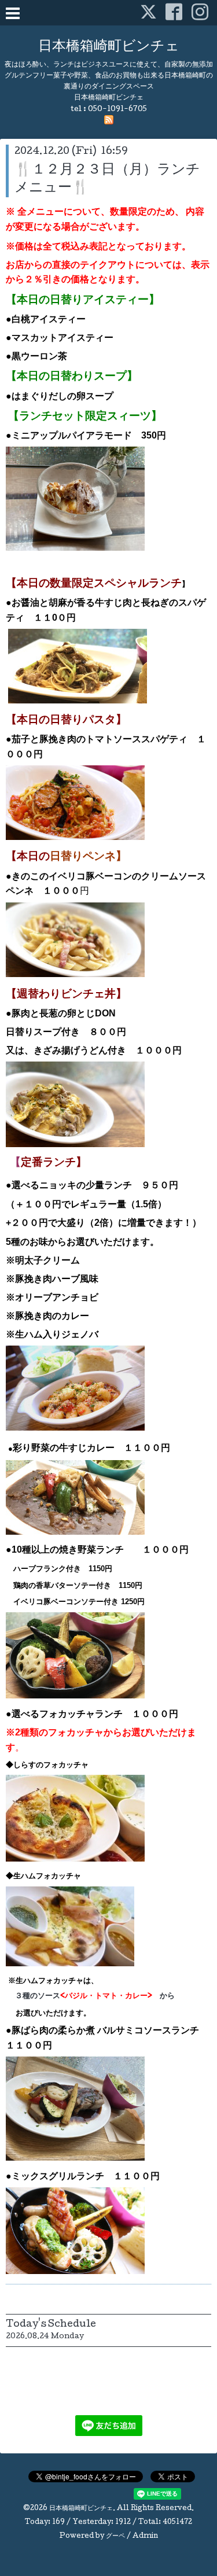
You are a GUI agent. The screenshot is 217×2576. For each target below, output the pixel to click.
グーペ (115, 2537)
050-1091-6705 (117, 110)
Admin (145, 2537)
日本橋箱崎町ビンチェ (109, 47)
